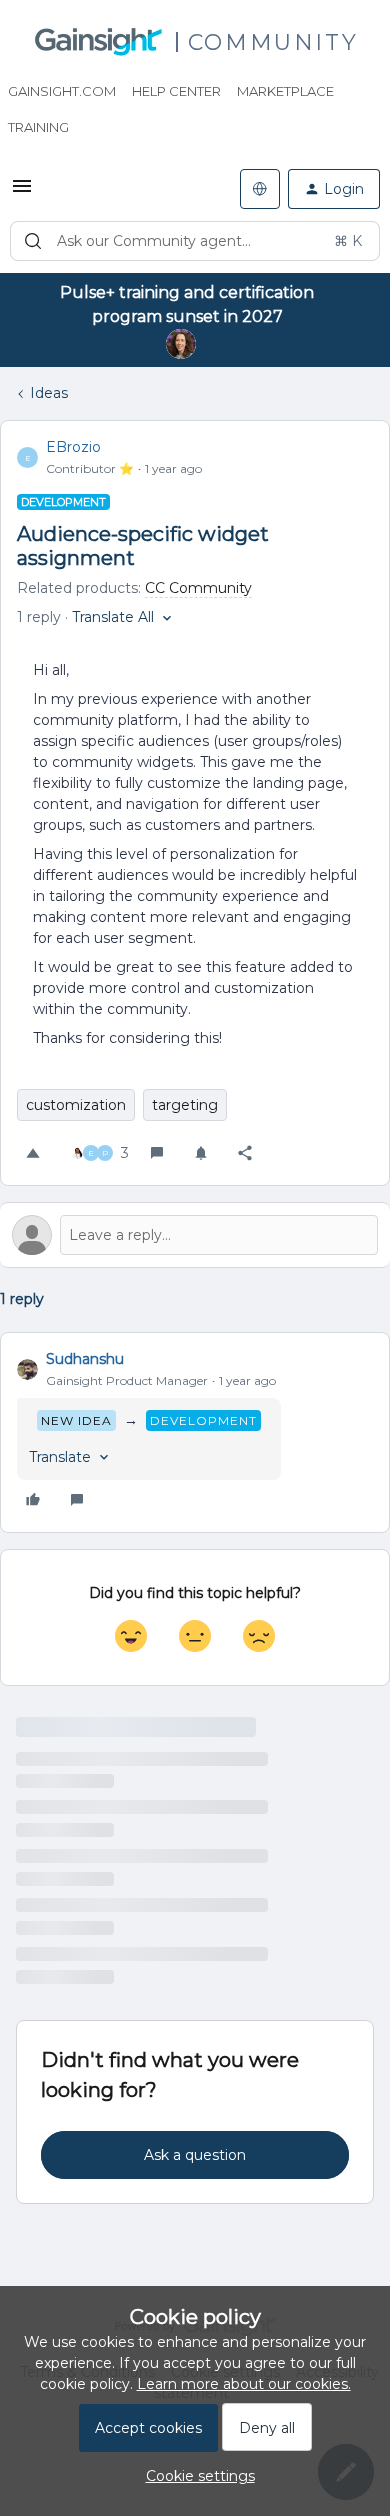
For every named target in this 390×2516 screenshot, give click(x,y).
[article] (195, 1432)
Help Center (176, 91)
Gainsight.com (62, 91)
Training (38, 127)
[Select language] (260, 189)
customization (76, 1105)
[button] (22, 193)
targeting (185, 1105)
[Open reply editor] (195, 1235)
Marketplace (285, 91)
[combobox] (195, 241)
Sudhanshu (85, 1359)
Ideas (49, 393)
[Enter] (33, 241)
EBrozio (73, 447)
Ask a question (195, 2155)
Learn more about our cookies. (244, 2384)
